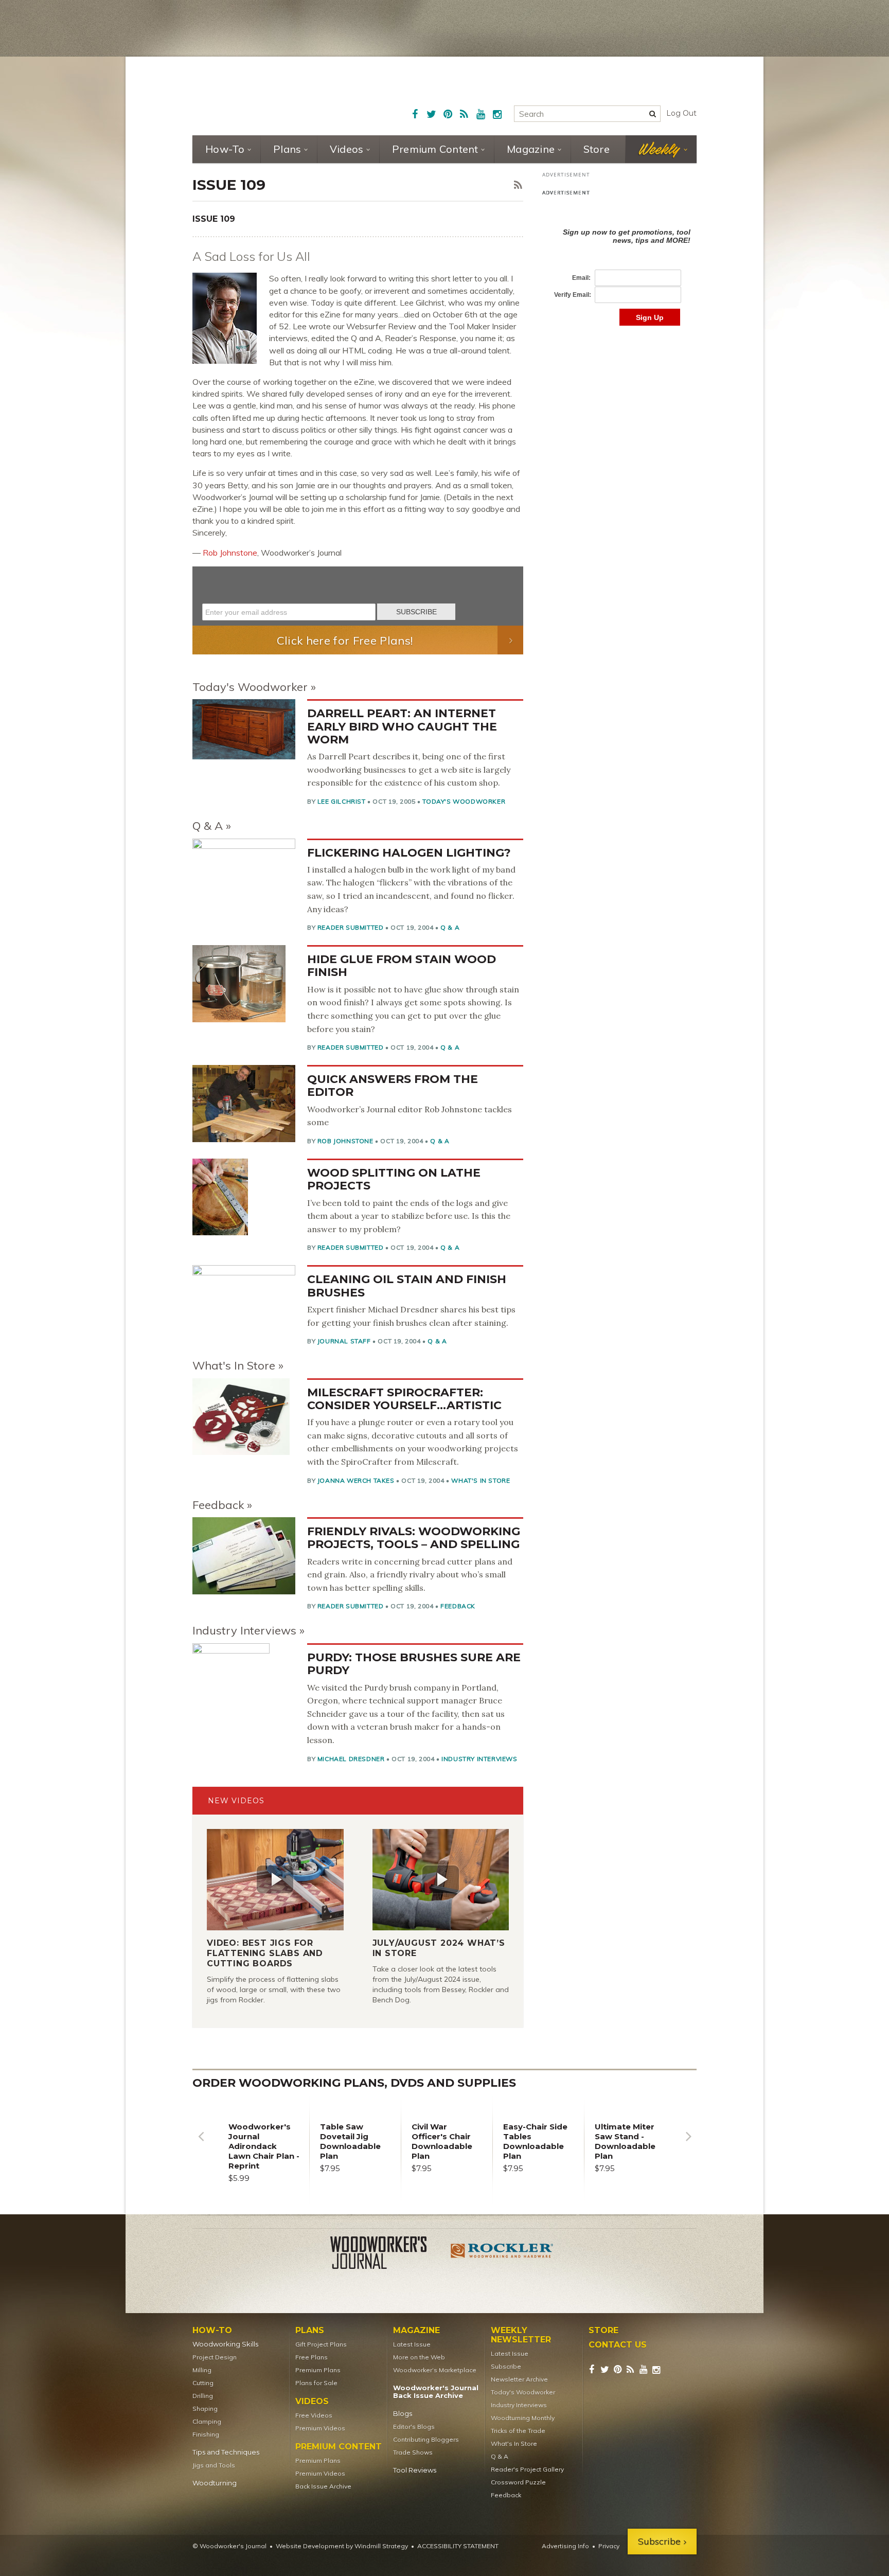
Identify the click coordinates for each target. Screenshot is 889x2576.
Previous (201, 2144)
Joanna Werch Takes (356, 1480)
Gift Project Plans (321, 2344)
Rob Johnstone (230, 553)
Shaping (205, 2409)
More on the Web (419, 2357)
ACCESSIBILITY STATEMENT (458, 2546)
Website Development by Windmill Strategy (342, 2546)
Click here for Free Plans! (345, 641)
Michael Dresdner (351, 1759)
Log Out (681, 113)
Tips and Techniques (226, 2452)
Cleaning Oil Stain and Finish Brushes (407, 1286)
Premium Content (435, 149)
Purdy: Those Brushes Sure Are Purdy (414, 1664)
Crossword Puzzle (518, 2482)
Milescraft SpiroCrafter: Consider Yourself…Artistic (404, 1399)
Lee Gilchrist (342, 801)
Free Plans (312, 2357)
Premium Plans (318, 2370)
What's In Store (234, 1365)
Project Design (215, 2357)
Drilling (203, 2396)
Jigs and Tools (214, 2465)
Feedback (218, 1505)
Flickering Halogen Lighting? (409, 853)
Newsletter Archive (519, 2379)
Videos (347, 149)
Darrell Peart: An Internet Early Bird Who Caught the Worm (402, 726)
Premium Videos (320, 2428)
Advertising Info (565, 2546)
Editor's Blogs (414, 2427)
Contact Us (618, 2345)
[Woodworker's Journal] (387, 2254)
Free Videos (314, 2415)
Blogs (403, 2414)
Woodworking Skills (225, 2344)
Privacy (609, 2546)
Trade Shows (413, 2452)
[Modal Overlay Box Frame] (358, 596)
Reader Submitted (351, 927)
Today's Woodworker (250, 687)
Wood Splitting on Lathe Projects (394, 1179)
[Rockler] (502, 2254)
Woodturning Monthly (523, 2418)
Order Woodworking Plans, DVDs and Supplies (354, 2083)
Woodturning (215, 2483)
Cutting (203, 2383)
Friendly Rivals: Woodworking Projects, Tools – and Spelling (414, 1538)
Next (688, 2144)
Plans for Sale (316, 2383)
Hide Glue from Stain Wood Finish (402, 966)
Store (597, 149)
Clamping (207, 2421)
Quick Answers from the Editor (393, 1086)
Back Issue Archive (323, 2486)
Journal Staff (344, 1341)
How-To (225, 149)
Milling (202, 2370)
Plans (287, 149)
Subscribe (506, 2366)
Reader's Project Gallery (527, 2469)
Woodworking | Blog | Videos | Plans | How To (271, 95)
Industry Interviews (244, 1630)
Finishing (206, 2434)
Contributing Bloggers (426, 2439)
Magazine (531, 149)
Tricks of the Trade (518, 2431)
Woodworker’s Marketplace (435, 2370)
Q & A (208, 826)
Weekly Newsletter (521, 2335)
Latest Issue (412, 2344)
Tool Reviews (415, 2470)
